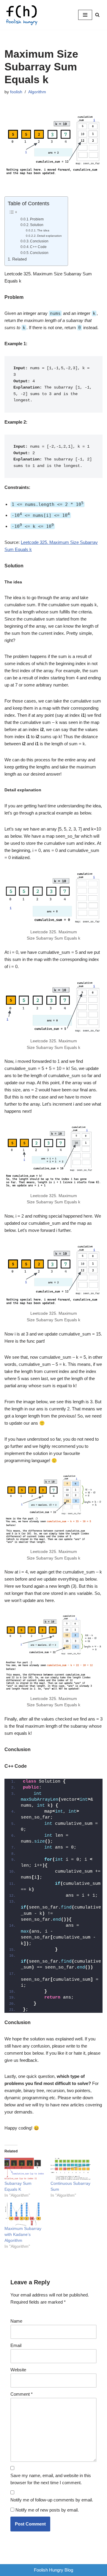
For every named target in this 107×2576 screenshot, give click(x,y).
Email (16, 2345)
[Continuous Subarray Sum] (71, 2169)
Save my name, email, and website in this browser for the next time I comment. (51, 2479)
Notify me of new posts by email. (47, 2510)
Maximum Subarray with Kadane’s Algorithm (23, 2234)
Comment (22, 2394)
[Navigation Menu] (85, 15)
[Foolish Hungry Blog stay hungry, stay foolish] (24, 15)
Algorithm (37, 92)
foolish (16, 92)
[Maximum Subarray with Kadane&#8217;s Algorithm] (25, 2214)
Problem (37, 219)
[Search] (97, 15)
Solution (37, 225)
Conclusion (39, 241)
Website (18, 2370)
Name (16, 2321)
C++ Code (38, 247)
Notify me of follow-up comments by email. (52, 2500)
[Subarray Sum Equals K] (25, 2169)
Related (19, 259)
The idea (43, 230)
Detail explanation (49, 236)
